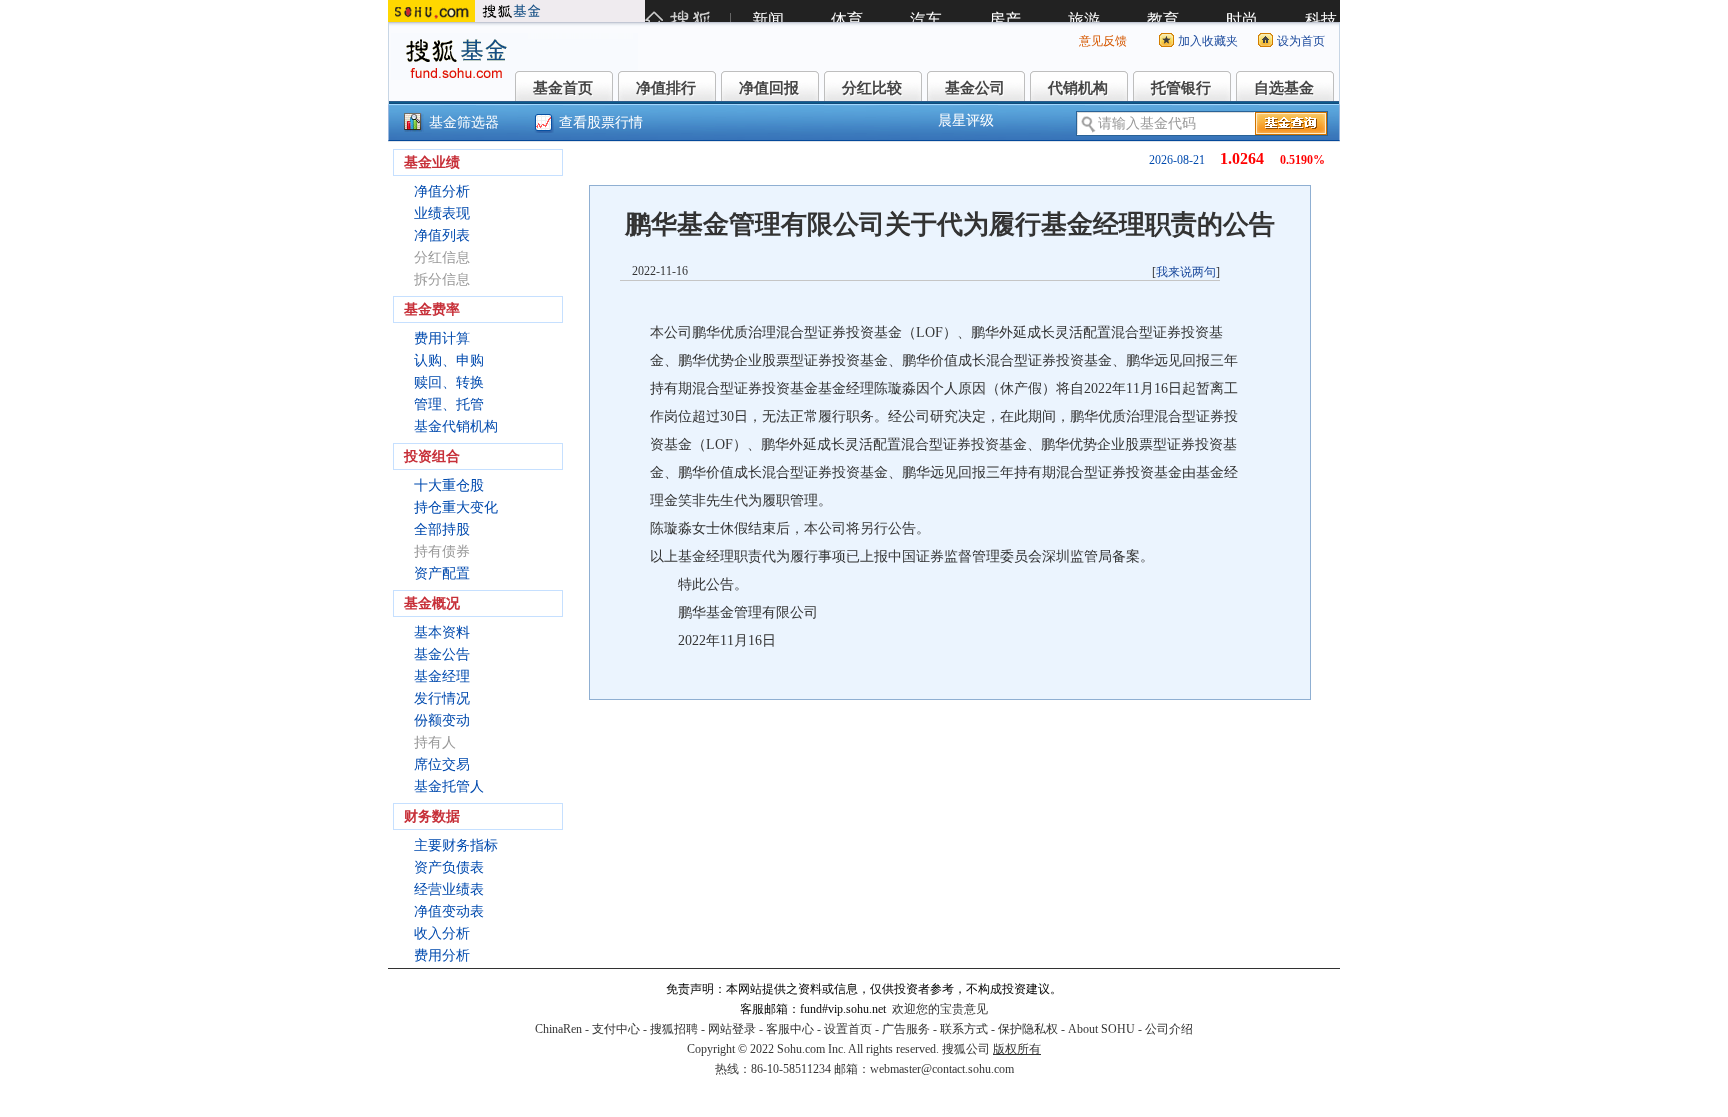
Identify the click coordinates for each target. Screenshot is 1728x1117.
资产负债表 (449, 867)
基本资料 (442, 632)
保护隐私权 (1028, 1029)
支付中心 (616, 1029)
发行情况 (442, 698)
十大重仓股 (449, 485)
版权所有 (1017, 1049)
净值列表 (442, 235)
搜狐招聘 (674, 1029)
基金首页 (563, 88)
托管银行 (1181, 88)
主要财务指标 (456, 845)
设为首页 (1301, 41)
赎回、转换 (449, 382)
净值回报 (769, 88)
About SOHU (1101, 1029)
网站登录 (732, 1029)
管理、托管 (449, 404)
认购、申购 (449, 360)
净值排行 (666, 88)
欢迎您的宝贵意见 (940, 1009)
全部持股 (442, 529)
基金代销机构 (456, 426)
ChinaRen (558, 1029)
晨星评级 (966, 120)
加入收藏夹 (1208, 41)
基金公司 (975, 88)
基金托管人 (449, 786)
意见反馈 (1103, 41)
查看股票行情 (601, 122)
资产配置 (442, 573)
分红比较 (872, 88)
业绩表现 (442, 213)
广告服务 (906, 1029)
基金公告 (442, 654)
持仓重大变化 (456, 507)
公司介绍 (1169, 1029)
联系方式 (964, 1029)
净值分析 (442, 191)
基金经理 (442, 676)
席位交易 (442, 764)
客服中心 (790, 1029)
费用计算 (442, 338)
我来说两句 (1186, 272)
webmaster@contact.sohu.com (942, 1069)
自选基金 (1284, 88)
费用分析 (442, 955)
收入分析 (442, 933)
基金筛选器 (464, 122)
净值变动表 (449, 911)
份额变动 (442, 720)
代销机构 (1078, 88)
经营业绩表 (449, 889)
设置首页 (848, 1029)
